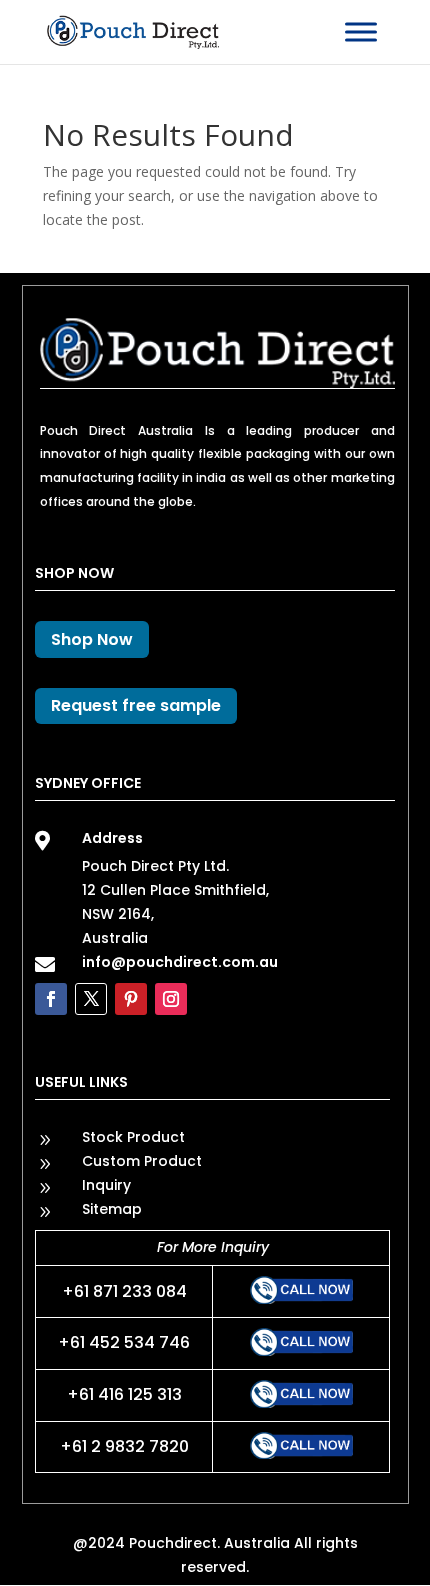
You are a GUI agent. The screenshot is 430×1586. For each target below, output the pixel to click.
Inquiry (106, 1185)
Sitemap (112, 1209)
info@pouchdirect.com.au (180, 962)
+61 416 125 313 (124, 1394)
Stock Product (133, 1137)
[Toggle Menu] (361, 31)
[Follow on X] (91, 999)
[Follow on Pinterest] (131, 999)
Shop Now (92, 639)
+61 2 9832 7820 (124, 1446)
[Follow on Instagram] (171, 999)
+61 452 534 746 (124, 1342)
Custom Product (142, 1161)
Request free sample (136, 705)
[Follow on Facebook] (51, 999)
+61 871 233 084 (124, 1291)
